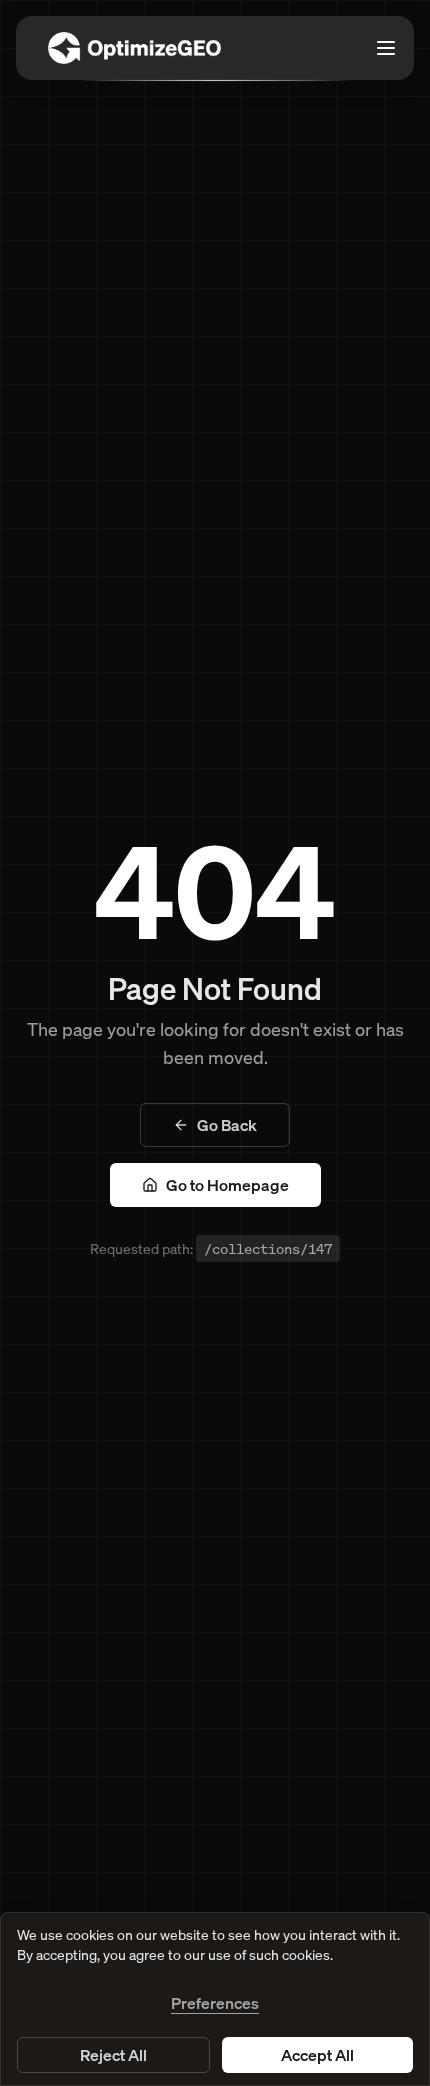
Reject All (113, 2055)
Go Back (227, 1125)
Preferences (215, 2003)
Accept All (317, 2055)
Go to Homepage (227, 1185)
